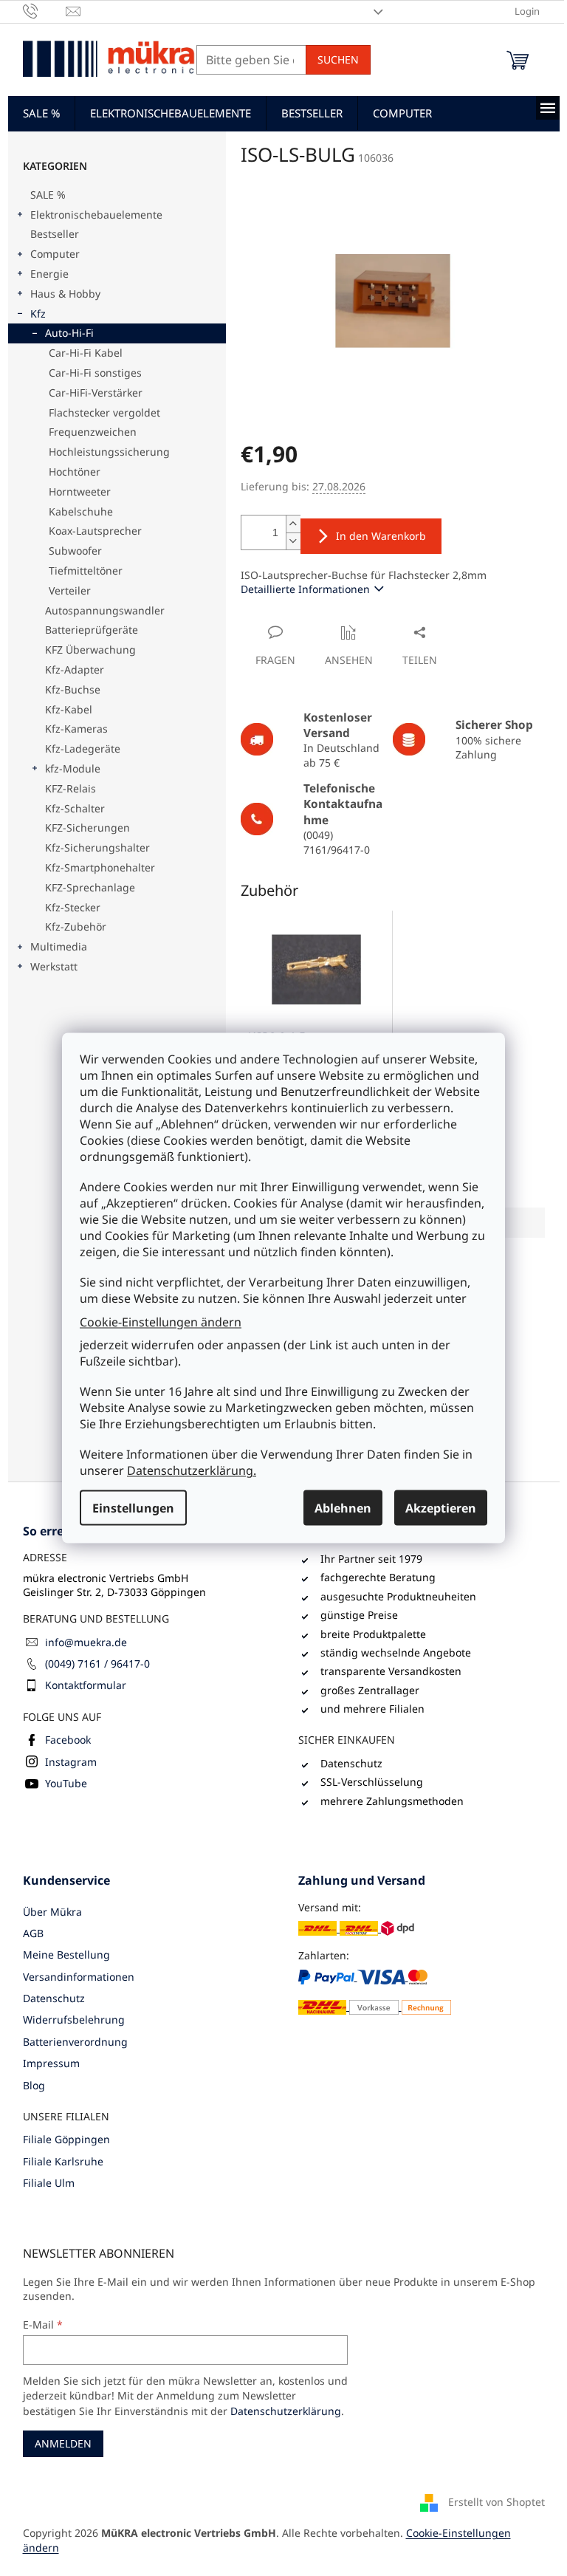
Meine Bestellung (66, 1955)
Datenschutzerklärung (286, 2411)
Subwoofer (75, 551)
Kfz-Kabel (69, 709)
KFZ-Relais (71, 788)
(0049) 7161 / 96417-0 (97, 1664)
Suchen (338, 59)
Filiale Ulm (49, 2183)
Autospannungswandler (105, 610)
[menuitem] (41, 113)
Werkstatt (54, 966)
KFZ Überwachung (90, 650)
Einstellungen (133, 1508)
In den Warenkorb (381, 536)
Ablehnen (343, 1508)
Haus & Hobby (65, 294)
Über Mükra (52, 1912)
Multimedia (59, 946)
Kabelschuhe (81, 511)
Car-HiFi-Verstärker (96, 393)
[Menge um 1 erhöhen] (293, 524)
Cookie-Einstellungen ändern (161, 1321)
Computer (55, 254)
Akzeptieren (441, 1508)
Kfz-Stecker (73, 907)
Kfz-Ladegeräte (83, 749)
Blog (34, 2085)
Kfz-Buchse (73, 689)
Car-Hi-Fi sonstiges (95, 373)
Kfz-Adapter (75, 669)
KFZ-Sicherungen (87, 828)
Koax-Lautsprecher (95, 531)
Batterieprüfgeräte (92, 630)
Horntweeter (80, 491)
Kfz (38, 314)
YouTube (66, 1783)
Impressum (51, 2063)
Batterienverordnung (75, 2042)
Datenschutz (54, 1998)
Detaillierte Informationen (305, 589)
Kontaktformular (86, 1685)
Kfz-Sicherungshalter (97, 847)
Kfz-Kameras (76, 729)
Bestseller (55, 234)
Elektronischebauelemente (96, 215)
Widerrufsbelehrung (74, 2020)
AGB (33, 1933)
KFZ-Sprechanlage (90, 887)
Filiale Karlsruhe (63, 2161)
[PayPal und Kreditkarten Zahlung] (375, 1992)
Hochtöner (75, 472)
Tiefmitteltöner (86, 571)
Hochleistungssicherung (109, 452)
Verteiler (70, 590)
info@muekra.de (86, 1642)
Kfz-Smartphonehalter (100, 867)
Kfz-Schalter (75, 808)
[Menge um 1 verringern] (293, 541)
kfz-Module (73, 768)
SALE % (48, 195)
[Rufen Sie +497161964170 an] (45, 10)
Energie (49, 274)
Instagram (71, 1762)
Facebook (68, 1740)
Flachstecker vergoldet (104, 412)
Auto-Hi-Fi (69, 333)
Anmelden (63, 2443)
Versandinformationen (79, 1977)
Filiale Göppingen (66, 2139)
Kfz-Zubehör (76, 926)
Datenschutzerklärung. (192, 1470)
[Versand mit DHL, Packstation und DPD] (356, 1928)
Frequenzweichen (93, 432)
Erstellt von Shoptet (496, 2502)
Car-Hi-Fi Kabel (86, 353)
